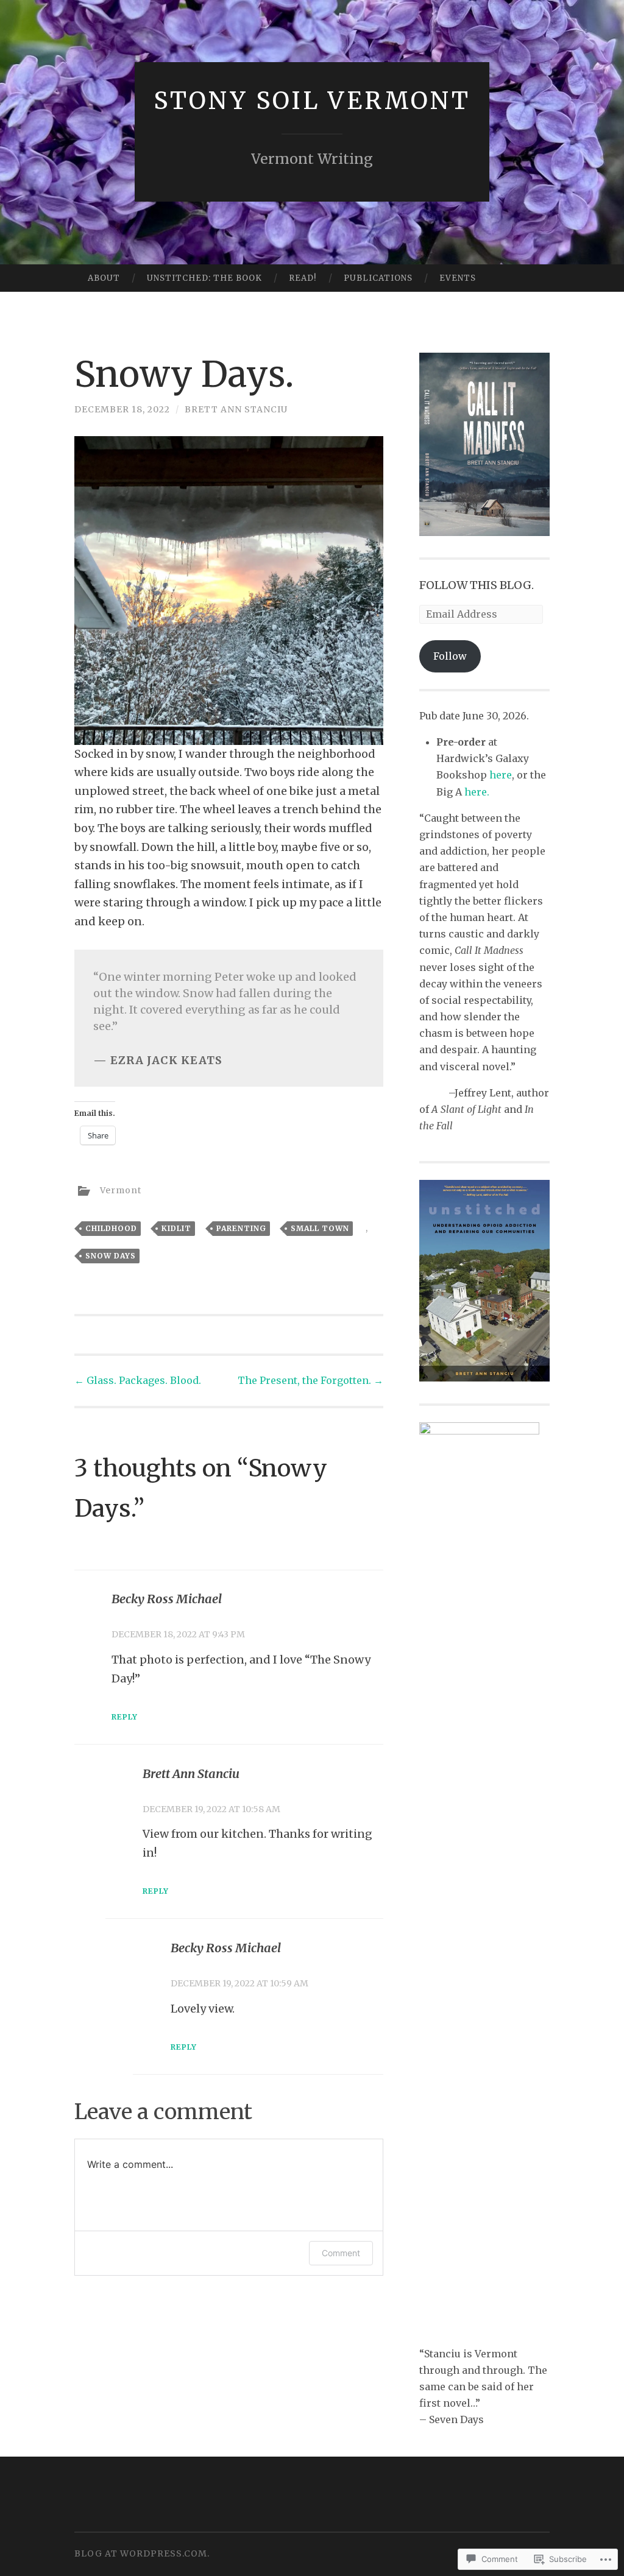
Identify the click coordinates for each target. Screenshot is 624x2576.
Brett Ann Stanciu (236, 409)
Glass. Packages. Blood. (138, 1380)
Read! (303, 278)
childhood (111, 1228)
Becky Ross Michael (167, 1599)
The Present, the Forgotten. (310, 1380)
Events (458, 278)
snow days (111, 1256)
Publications (378, 278)
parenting (241, 1228)
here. (477, 792)
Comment (341, 2253)
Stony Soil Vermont (312, 101)
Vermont (121, 1190)
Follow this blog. (477, 585)
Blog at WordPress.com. (142, 2553)
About (104, 278)
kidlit (176, 1228)
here (501, 775)
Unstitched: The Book (204, 278)
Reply (125, 1717)
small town (320, 1228)
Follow (450, 656)
